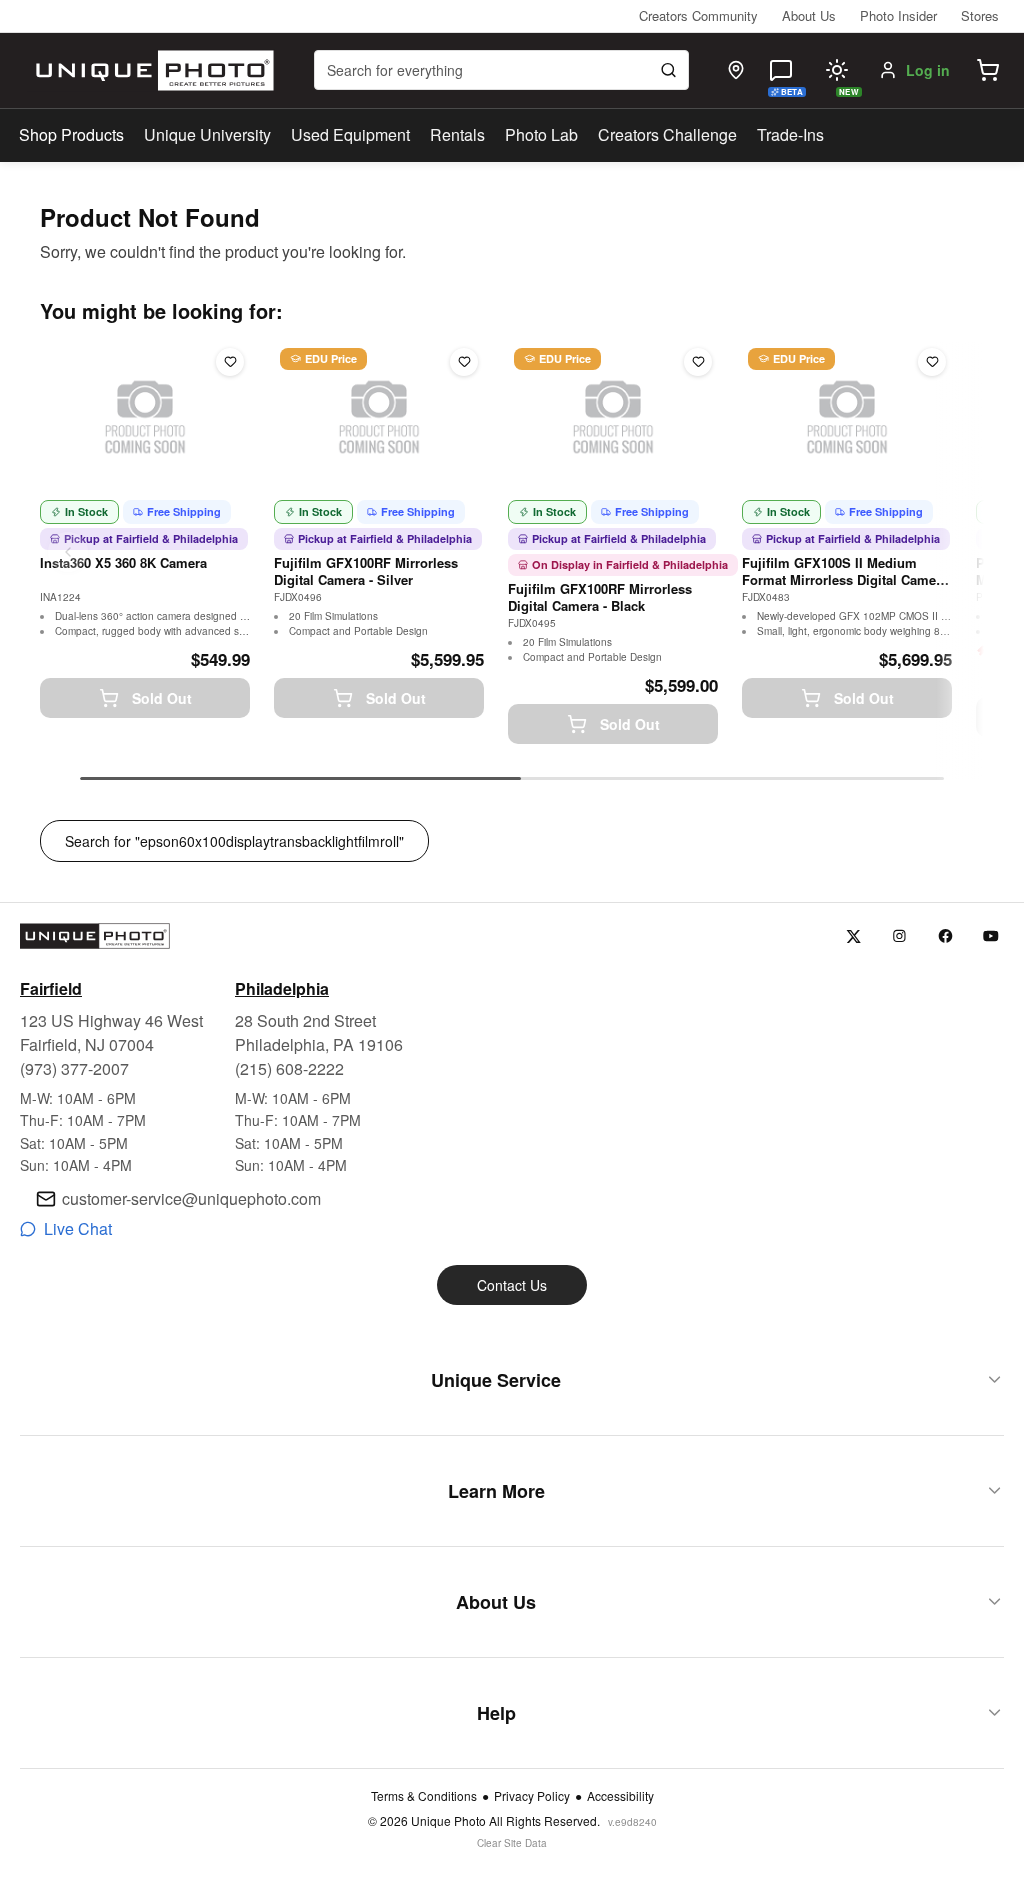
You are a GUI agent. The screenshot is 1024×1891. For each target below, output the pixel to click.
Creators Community (698, 15)
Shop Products (71, 135)
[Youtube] (991, 936)
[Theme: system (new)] (837, 70)
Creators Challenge (667, 134)
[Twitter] (853, 936)
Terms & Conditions (424, 1796)
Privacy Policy (532, 1796)
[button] (988, 70)
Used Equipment (350, 134)
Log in (928, 70)
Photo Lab (541, 134)
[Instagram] (899, 936)
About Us (809, 15)
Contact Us (512, 1285)
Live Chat (78, 1228)
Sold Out (162, 698)
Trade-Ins (790, 134)
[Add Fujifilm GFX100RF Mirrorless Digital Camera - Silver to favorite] (464, 362)
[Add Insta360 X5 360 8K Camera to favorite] (230, 362)
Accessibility (620, 1796)
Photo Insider (898, 15)
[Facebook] (945, 936)
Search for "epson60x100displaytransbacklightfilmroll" (234, 841)
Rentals (457, 134)
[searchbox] (501, 70)
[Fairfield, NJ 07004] (736, 70)
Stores (980, 15)
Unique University (207, 134)
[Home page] (150, 70)
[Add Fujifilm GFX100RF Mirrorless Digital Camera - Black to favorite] (698, 362)
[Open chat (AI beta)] (781, 70)
